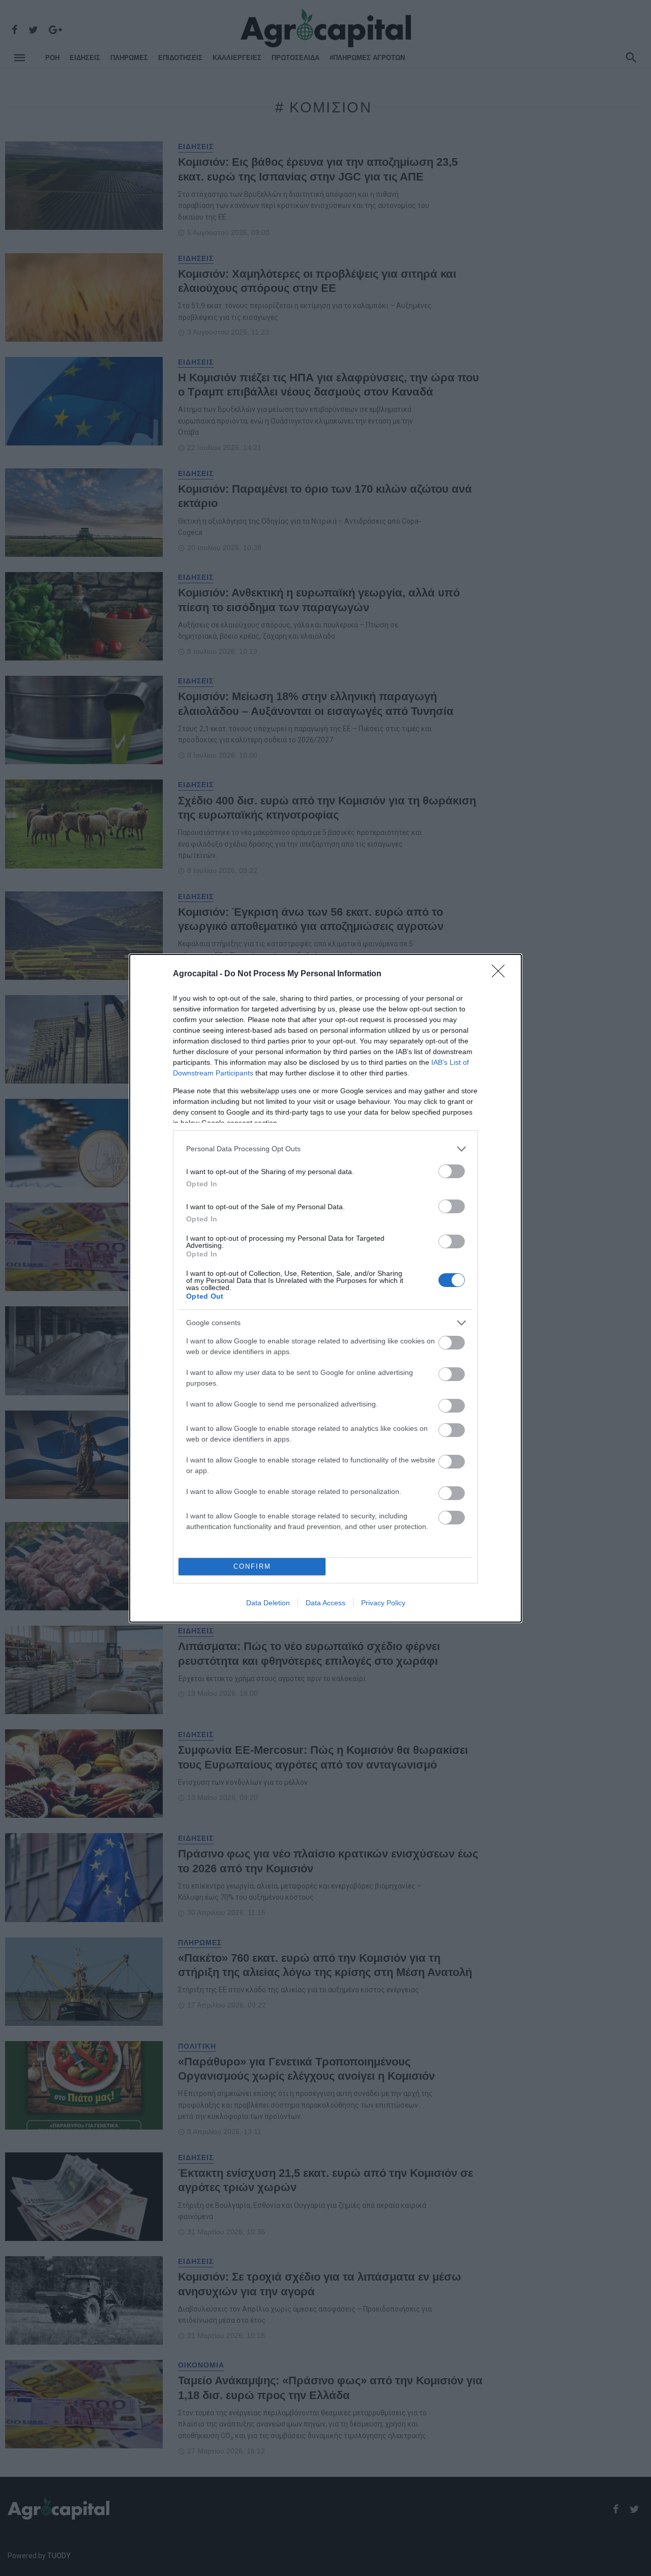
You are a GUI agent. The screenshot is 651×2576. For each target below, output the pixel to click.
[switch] (452, 1171)
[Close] (501, 974)
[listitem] (325, 1149)
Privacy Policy (383, 1603)
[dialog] (325, 1288)
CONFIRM (252, 1566)
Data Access (325, 1603)
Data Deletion (268, 1603)
